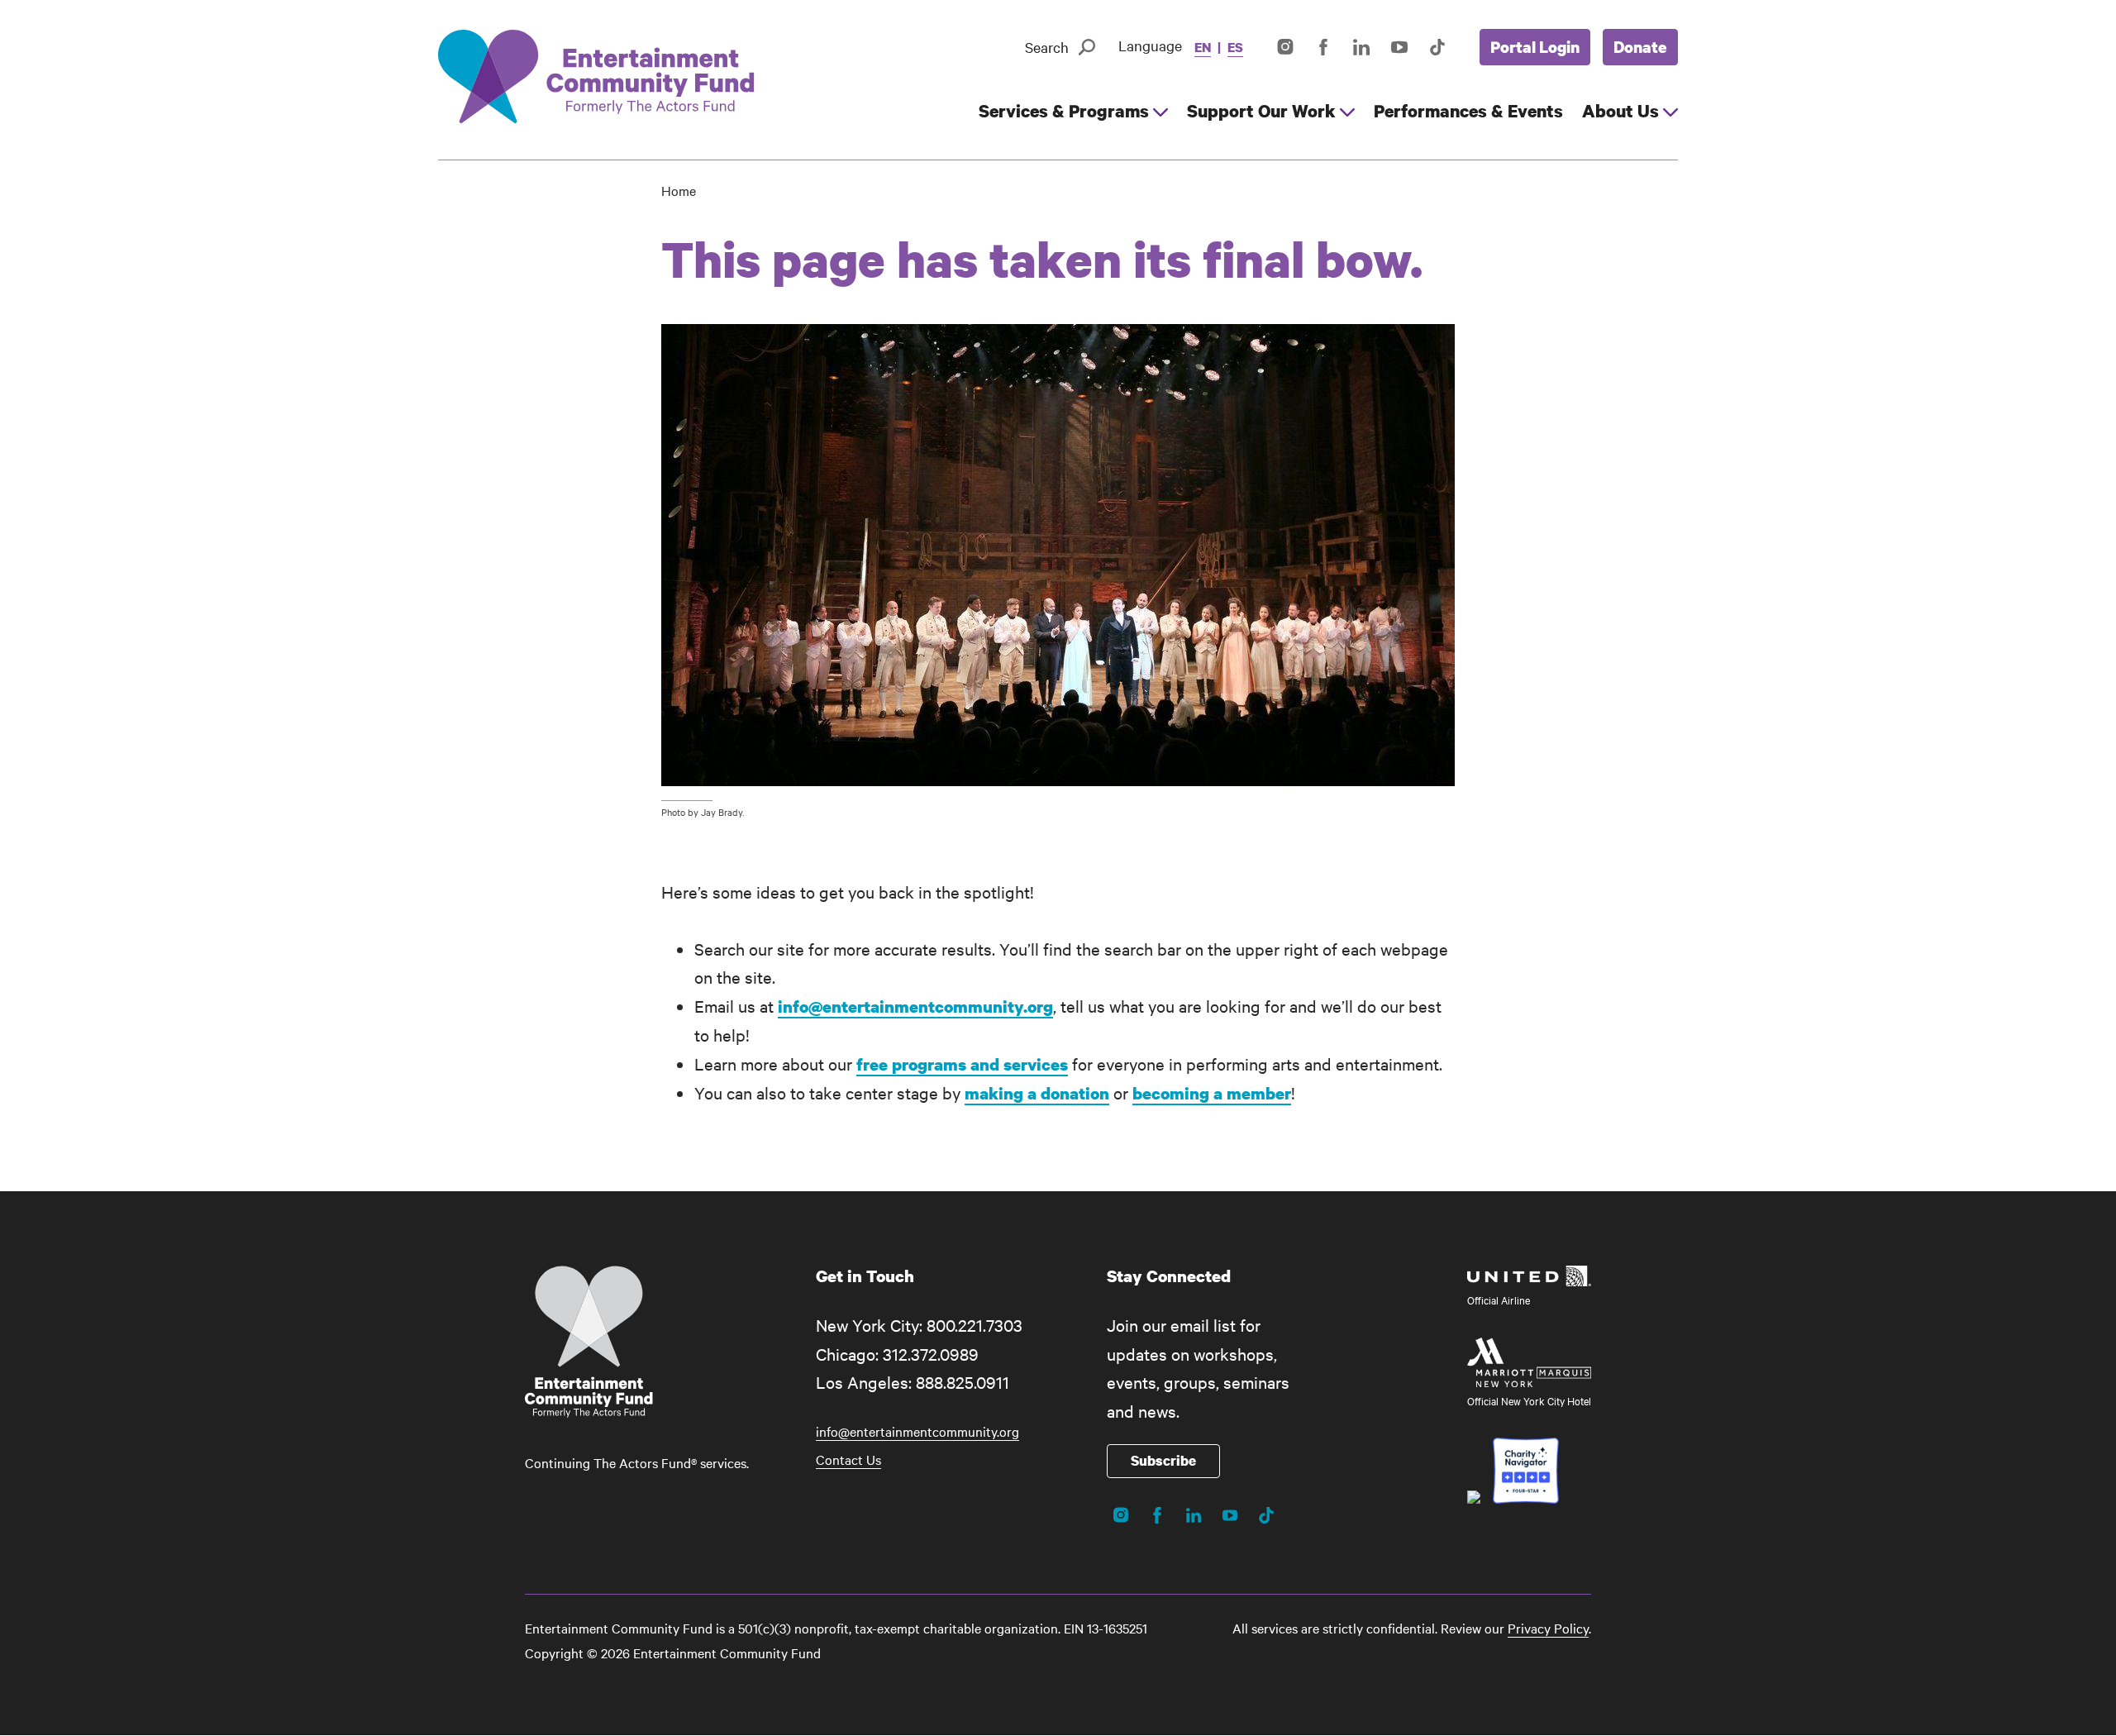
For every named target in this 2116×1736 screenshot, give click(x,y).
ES (1235, 47)
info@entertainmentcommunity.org (915, 1006)
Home (679, 190)
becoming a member (1212, 1093)
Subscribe (1163, 1460)
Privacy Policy (1548, 1628)
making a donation (1037, 1093)
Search (1047, 47)
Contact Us (848, 1459)
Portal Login (1535, 47)
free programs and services (962, 1064)
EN (1203, 47)
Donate (1640, 47)
